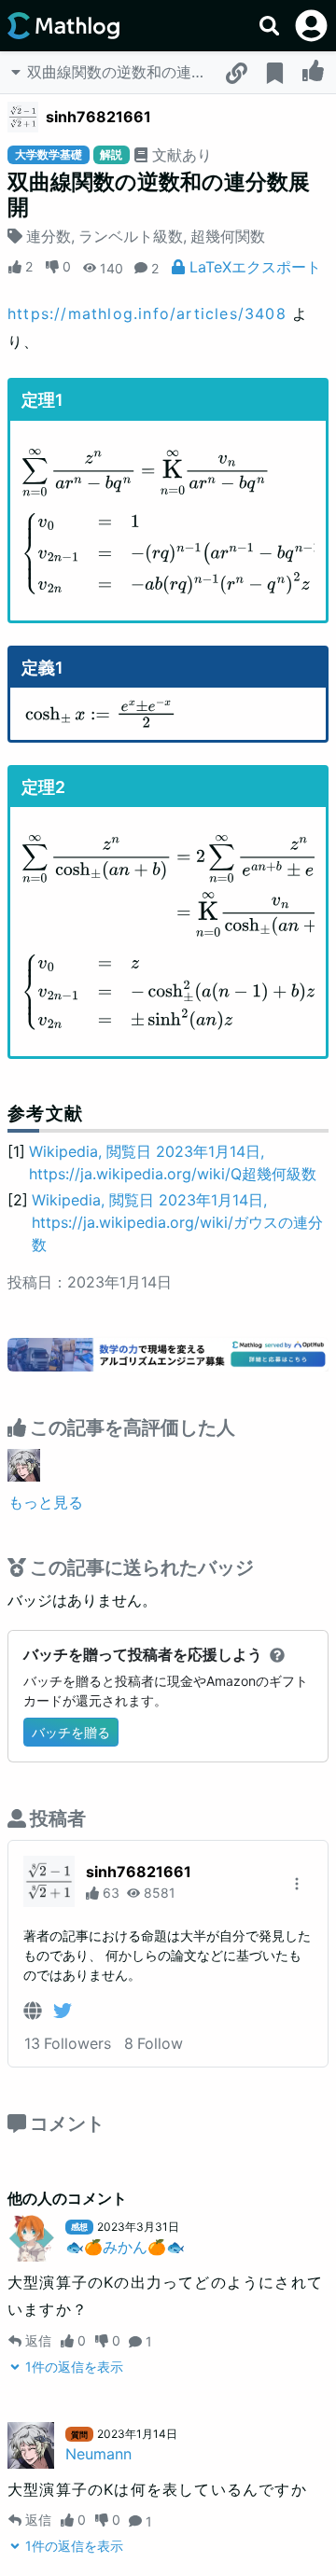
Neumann (98, 2454)
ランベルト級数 (131, 236)
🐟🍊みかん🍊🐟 (125, 2247)
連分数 (49, 236)
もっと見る (46, 1502)
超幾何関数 (228, 236)
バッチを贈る (71, 1732)
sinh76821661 (98, 117)
